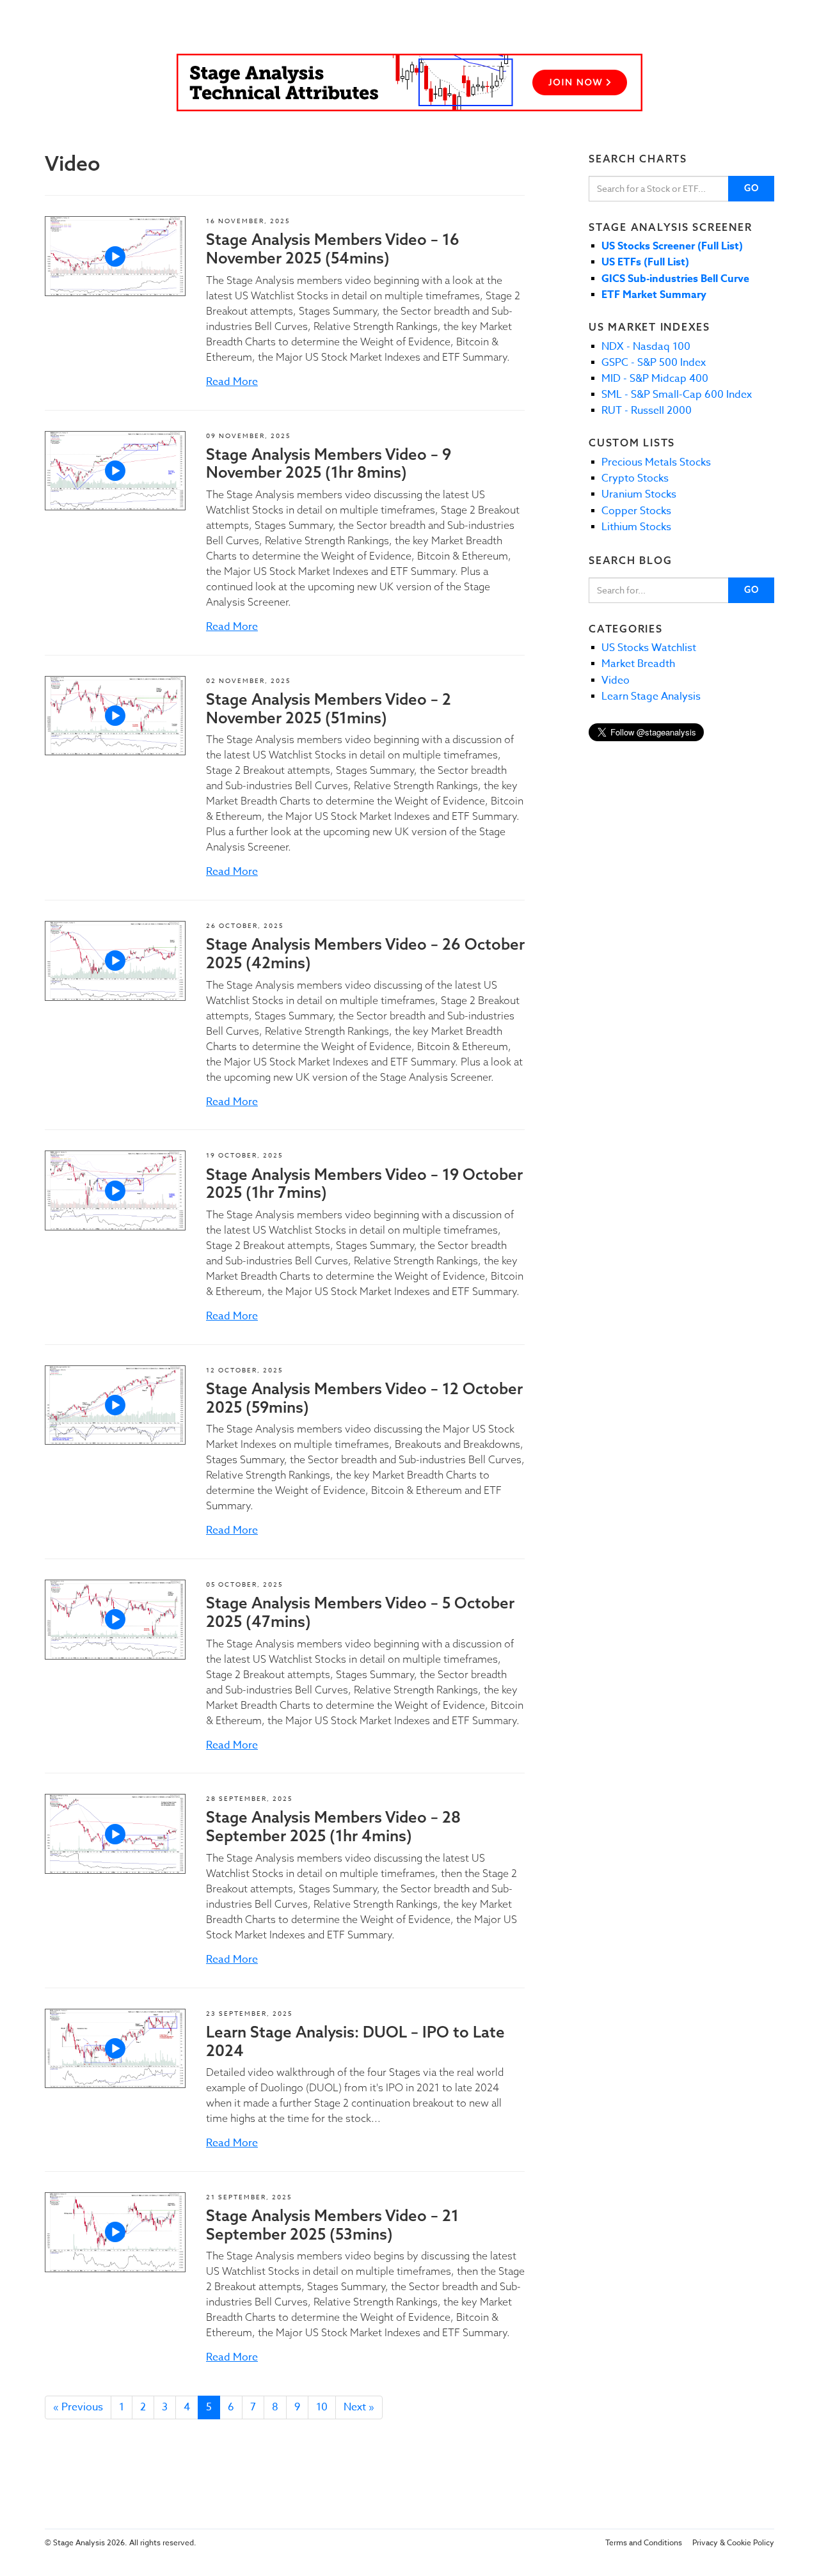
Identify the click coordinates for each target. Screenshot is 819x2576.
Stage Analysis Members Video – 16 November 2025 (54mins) (333, 248)
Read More (232, 382)
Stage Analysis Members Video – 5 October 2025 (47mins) (360, 1612)
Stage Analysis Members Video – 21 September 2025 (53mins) (332, 2225)
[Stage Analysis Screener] (409, 82)
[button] (115, 256)
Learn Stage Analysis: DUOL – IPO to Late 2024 (355, 2041)
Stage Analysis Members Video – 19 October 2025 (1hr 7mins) (364, 1183)
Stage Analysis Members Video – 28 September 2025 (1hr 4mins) (333, 1826)
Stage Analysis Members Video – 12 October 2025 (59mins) (364, 1398)
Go (752, 188)
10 (322, 2407)
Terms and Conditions (644, 2542)
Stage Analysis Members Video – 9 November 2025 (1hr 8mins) (329, 463)
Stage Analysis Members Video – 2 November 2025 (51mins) (329, 708)
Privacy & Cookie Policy (733, 2542)
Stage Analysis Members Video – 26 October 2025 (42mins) (365, 953)
